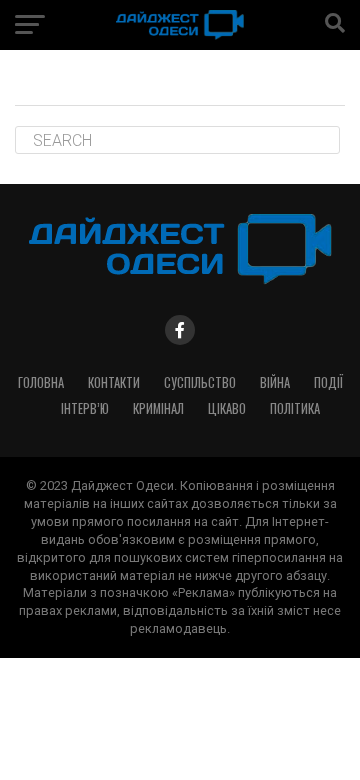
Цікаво (227, 408)
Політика (295, 408)
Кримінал (158, 408)
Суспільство (200, 382)
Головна (41, 382)
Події (328, 382)
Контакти (114, 382)
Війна (275, 382)
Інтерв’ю (85, 408)
